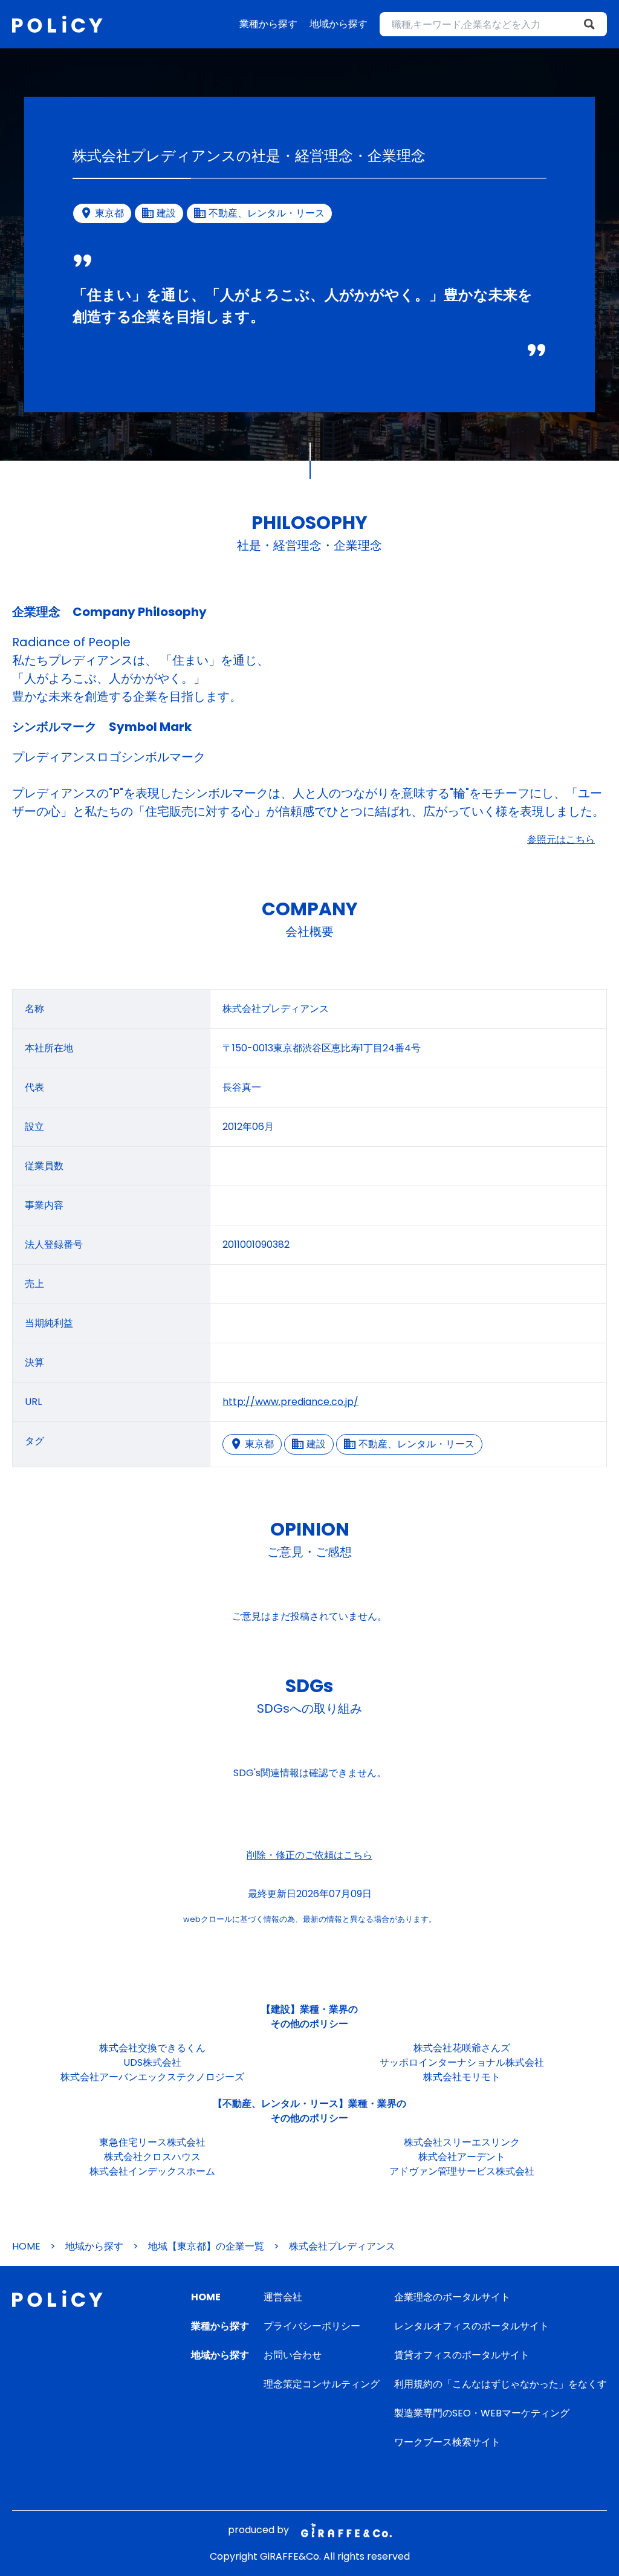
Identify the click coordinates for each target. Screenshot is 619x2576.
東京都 (259, 1444)
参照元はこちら (561, 839)
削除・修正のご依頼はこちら (309, 1855)
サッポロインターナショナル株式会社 (462, 2062)
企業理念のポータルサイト (452, 2297)
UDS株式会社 (152, 2062)
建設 (316, 1444)
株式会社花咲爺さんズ (462, 2048)
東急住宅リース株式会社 (152, 2142)
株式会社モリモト (462, 2077)
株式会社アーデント (462, 2157)
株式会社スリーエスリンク (462, 2142)
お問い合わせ (293, 2355)
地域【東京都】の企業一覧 (206, 2246)
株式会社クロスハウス (152, 2157)
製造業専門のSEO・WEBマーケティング (482, 2413)
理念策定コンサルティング (322, 2384)
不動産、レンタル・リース (416, 1444)
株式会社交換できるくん (152, 2048)
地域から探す (339, 24)
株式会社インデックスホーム (152, 2171)
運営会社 (283, 2297)
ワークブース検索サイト (447, 2442)
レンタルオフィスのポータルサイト (472, 2326)
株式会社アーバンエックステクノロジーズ (152, 2077)
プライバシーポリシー (312, 2326)
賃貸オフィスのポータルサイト (462, 2355)
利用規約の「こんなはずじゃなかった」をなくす (501, 2384)
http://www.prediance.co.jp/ (290, 1402)
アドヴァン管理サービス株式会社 (462, 2171)
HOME (26, 2246)
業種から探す (268, 24)
